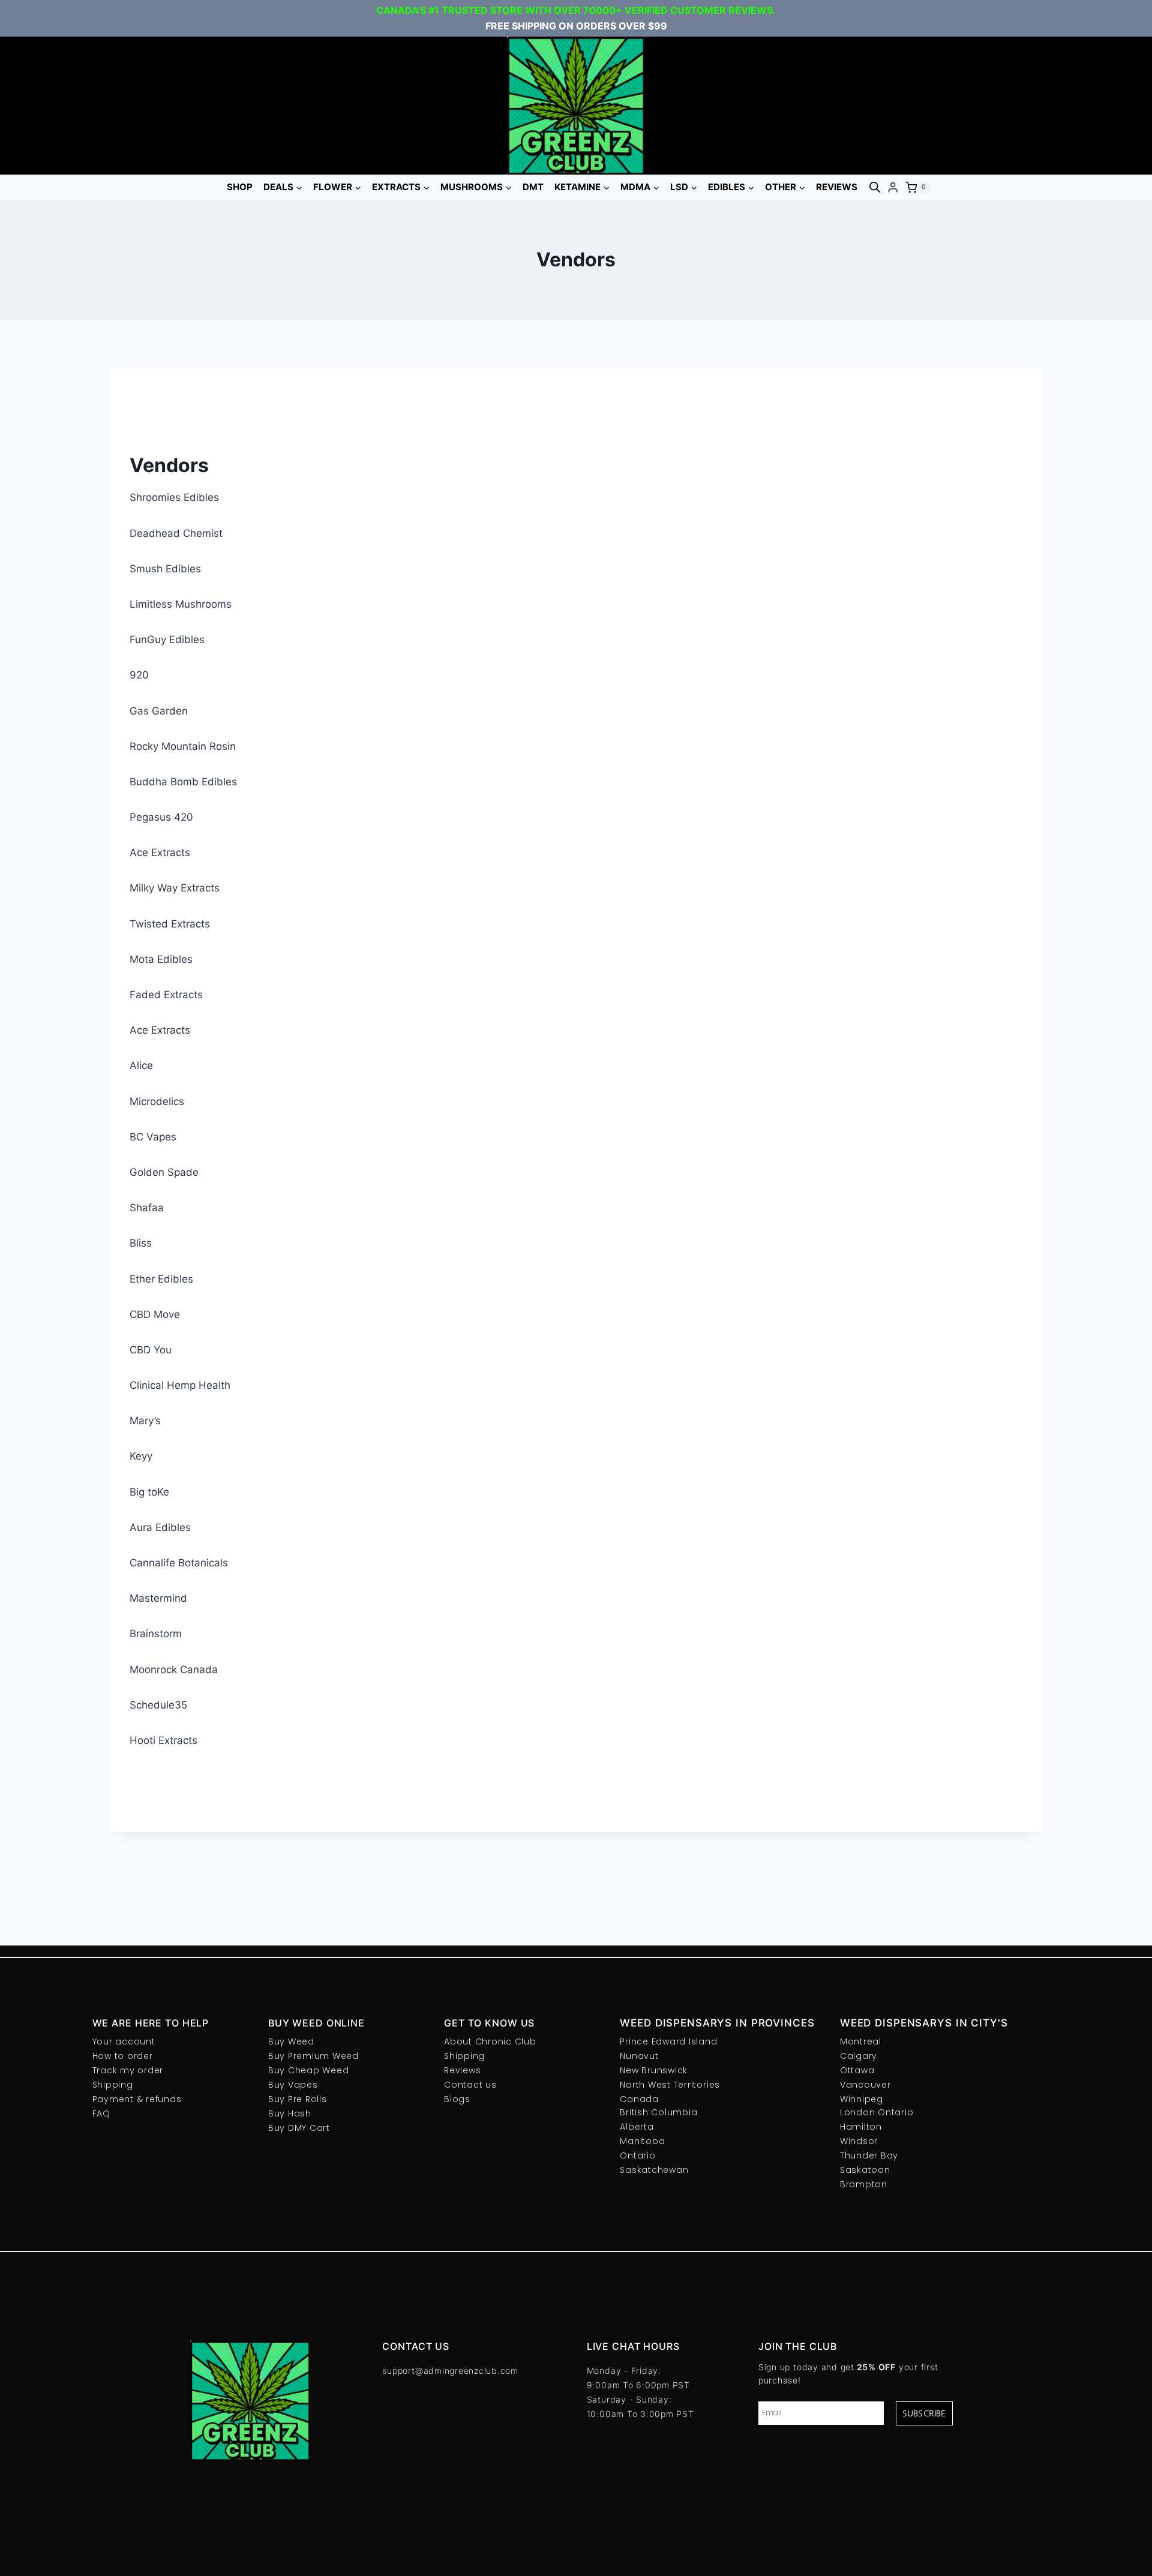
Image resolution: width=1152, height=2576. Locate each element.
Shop (240, 187)
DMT (533, 187)
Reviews (837, 187)
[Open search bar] (875, 187)
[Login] (893, 187)
